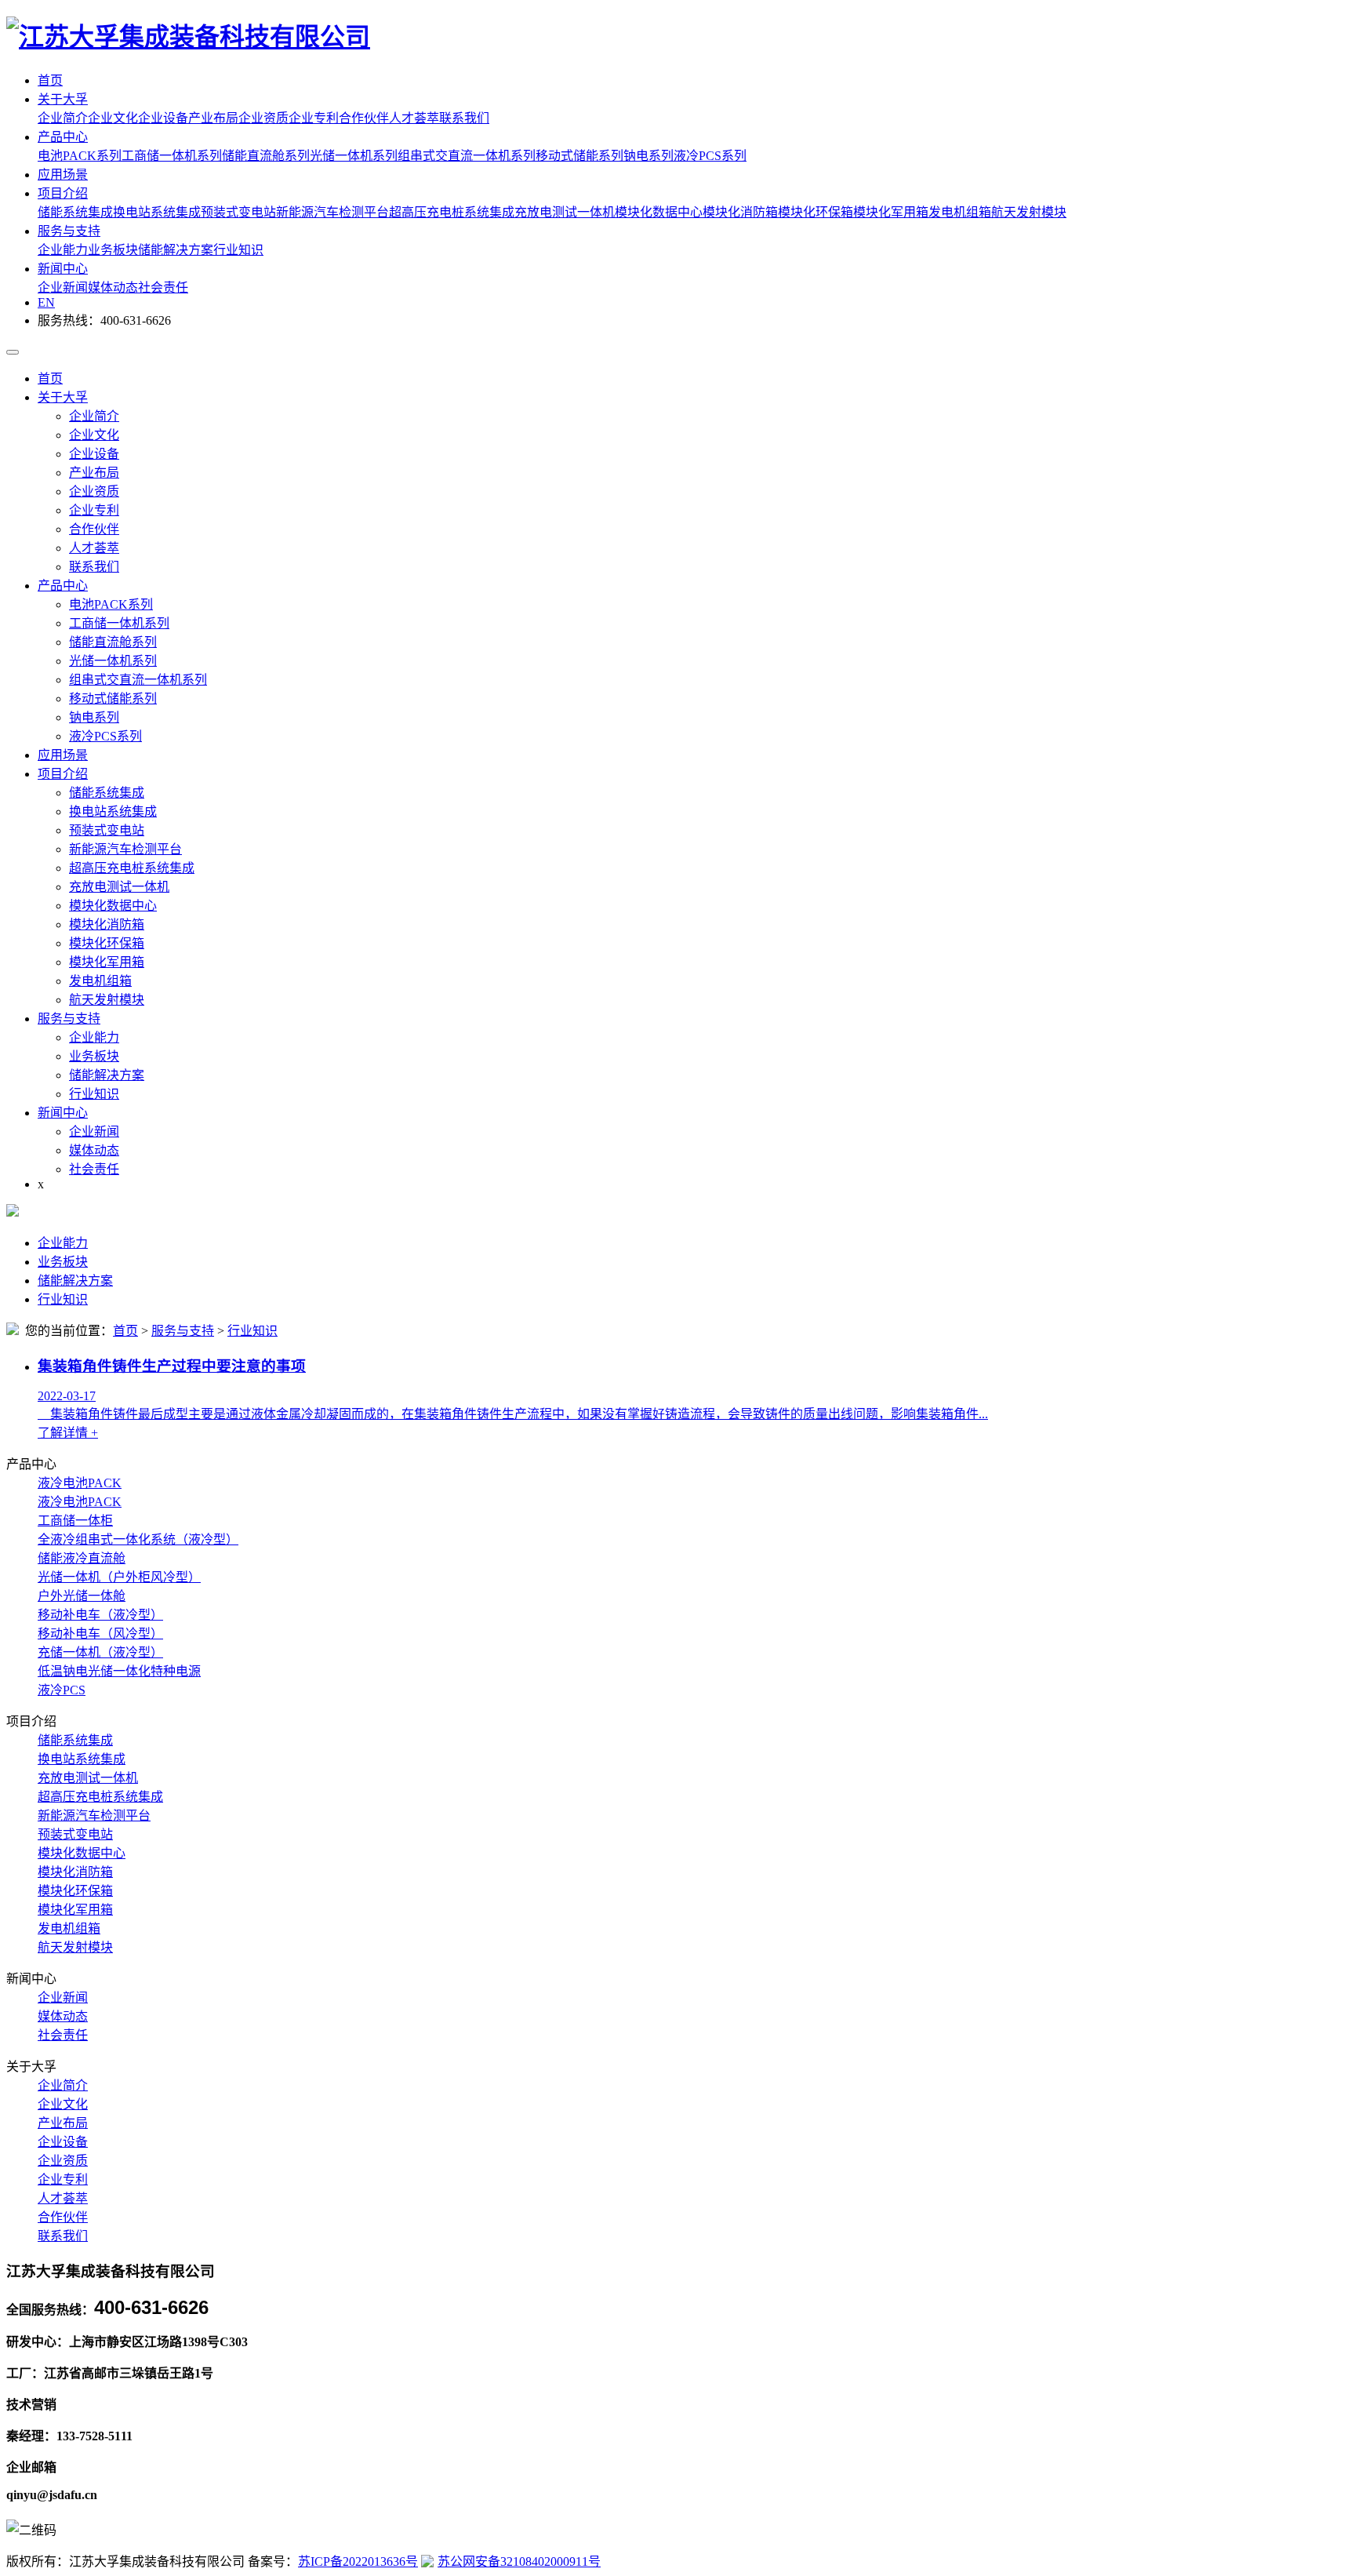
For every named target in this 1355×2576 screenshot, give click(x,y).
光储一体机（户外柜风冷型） (119, 1577)
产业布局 (213, 118)
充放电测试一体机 (565, 212)
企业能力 (63, 250)
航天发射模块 (1029, 212)
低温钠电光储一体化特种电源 (119, 1671)
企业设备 (163, 118)
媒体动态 (113, 287)
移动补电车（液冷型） (100, 1615)
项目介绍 (63, 193)
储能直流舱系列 (266, 156)
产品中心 (63, 137)
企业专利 (314, 118)
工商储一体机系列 (172, 156)
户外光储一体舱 (82, 1596)
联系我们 (464, 118)
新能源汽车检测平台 (332, 212)
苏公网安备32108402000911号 (519, 2561)
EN (46, 302)
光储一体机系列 (354, 156)
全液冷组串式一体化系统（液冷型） (138, 1539)
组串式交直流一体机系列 (467, 156)
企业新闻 (63, 287)
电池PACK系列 (80, 156)
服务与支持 (69, 231)
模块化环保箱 (816, 212)
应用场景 (63, 175)
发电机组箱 (960, 212)
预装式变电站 (238, 212)
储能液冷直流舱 (82, 1558)
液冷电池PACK (80, 1483)
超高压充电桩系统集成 (452, 212)
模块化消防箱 (740, 212)
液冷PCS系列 (710, 156)
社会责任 (163, 287)
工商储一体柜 (75, 1521)
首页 (50, 80)
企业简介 (63, 118)
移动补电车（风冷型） (100, 1634)
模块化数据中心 (659, 212)
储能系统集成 (75, 212)
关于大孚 (63, 99)
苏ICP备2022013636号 (358, 2561)
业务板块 (113, 250)
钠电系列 (648, 156)
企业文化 (113, 118)
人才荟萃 (414, 118)
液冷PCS (62, 1690)
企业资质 (263, 118)
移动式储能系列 (579, 156)
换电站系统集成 (157, 212)
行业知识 (238, 250)
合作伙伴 (364, 118)
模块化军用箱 (891, 212)
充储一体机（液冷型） (100, 1652)
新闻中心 (63, 269)
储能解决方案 (176, 250)
